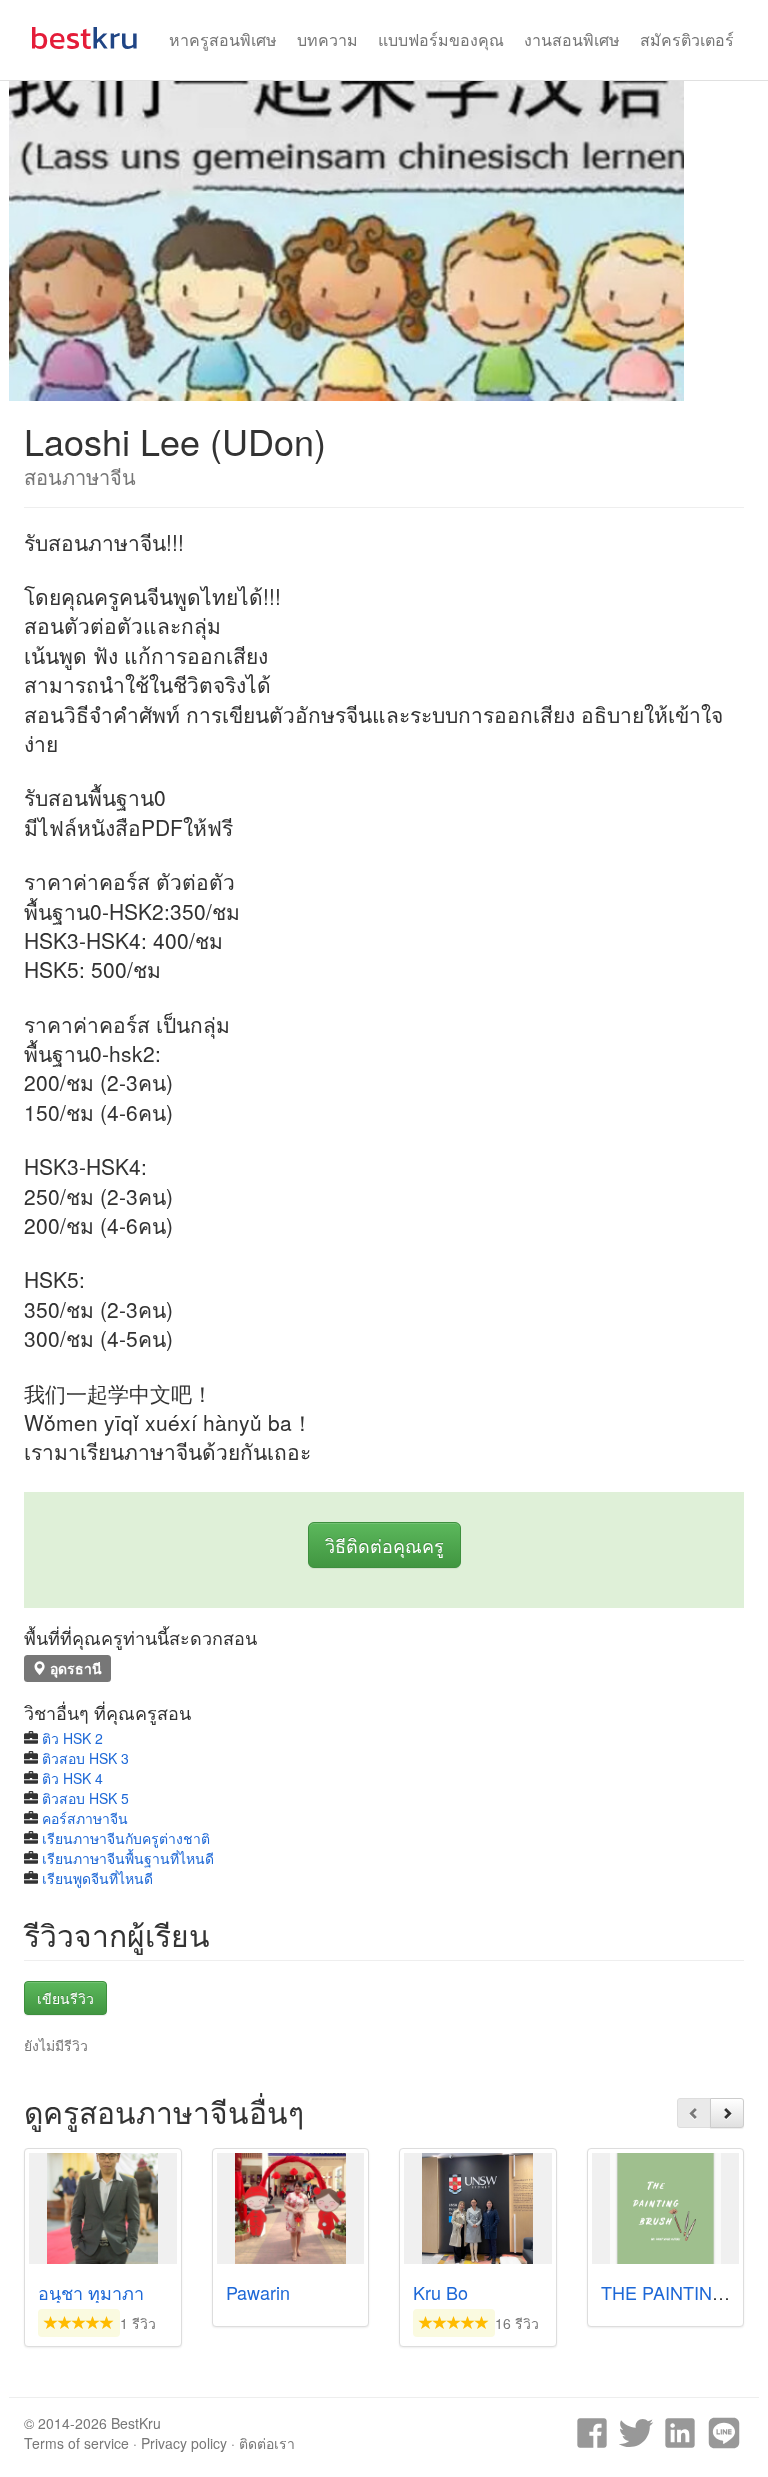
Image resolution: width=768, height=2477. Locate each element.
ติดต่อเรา (267, 2443)
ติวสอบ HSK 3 (85, 1758)
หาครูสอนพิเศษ (223, 39)
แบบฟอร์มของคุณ (441, 39)
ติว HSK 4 (72, 1778)
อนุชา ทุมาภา (91, 2292)
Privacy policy (184, 2443)
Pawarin (258, 2292)
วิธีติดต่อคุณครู (384, 1545)
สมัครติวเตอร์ (687, 39)
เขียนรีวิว (65, 1998)
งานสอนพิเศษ (572, 39)
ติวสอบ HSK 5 (85, 1798)
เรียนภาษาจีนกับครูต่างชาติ (126, 1838)
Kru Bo (440, 2292)
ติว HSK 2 (72, 1738)
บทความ (327, 39)
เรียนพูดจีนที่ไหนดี (97, 1878)
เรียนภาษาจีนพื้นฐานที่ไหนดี (128, 1858)
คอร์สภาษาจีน (85, 1818)
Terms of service (76, 2443)
